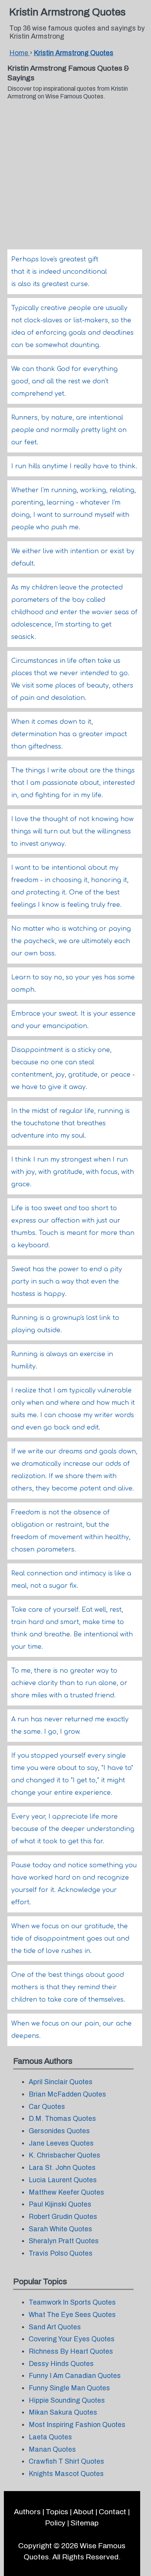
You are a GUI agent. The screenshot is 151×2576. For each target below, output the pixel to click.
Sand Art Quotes (55, 2327)
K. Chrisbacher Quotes (64, 2155)
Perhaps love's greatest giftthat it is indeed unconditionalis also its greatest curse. (59, 272)
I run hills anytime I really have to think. (74, 466)
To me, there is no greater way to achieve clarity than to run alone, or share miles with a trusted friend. (69, 1683)
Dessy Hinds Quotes (61, 2364)
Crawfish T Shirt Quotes (66, 2462)
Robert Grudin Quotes (63, 2217)
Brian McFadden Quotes (67, 2094)
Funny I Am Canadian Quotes (75, 2376)
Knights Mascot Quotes (66, 2474)
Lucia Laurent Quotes (63, 2180)
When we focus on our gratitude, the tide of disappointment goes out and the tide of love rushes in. (70, 1939)
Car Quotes (47, 2107)
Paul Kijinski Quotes (60, 2204)
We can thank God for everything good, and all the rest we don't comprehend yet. (64, 381)
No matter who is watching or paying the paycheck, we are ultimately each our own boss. (71, 941)
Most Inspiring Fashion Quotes (77, 2425)
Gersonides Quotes (59, 2131)
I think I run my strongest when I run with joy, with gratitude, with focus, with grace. (73, 1172)
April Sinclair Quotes (61, 2082)
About (83, 2512)
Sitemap (85, 2523)
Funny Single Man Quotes (69, 2388)
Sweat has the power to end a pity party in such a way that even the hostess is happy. (67, 1282)
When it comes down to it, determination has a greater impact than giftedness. (69, 734)
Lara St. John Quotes (62, 2168)
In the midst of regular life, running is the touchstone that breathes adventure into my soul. (70, 1123)
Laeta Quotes (50, 2437)
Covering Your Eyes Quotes (72, 2339)
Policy (55, 2523)
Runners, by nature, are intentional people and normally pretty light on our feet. (69, 430)
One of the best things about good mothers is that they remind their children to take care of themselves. (68, 1987)
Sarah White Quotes (60, 2229)
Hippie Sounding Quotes (67, 2401)
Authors (27, 2512)
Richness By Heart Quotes (71, 2352)
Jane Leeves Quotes (61, 2143)
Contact (112, 2512)
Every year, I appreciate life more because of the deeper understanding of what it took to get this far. (73, 1829)
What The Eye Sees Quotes (72, 2315)
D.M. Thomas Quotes (62, 2119)
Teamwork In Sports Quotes (72, 2302)
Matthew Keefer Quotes (66, 2192)
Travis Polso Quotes (61, 2253)
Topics (57, 2512)
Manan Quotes (52, 2450)
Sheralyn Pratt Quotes (64, 2241)
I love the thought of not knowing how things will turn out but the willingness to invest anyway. (72, 832)
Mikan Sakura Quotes (63, 2413)
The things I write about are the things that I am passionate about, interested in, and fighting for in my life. (73, 783)
